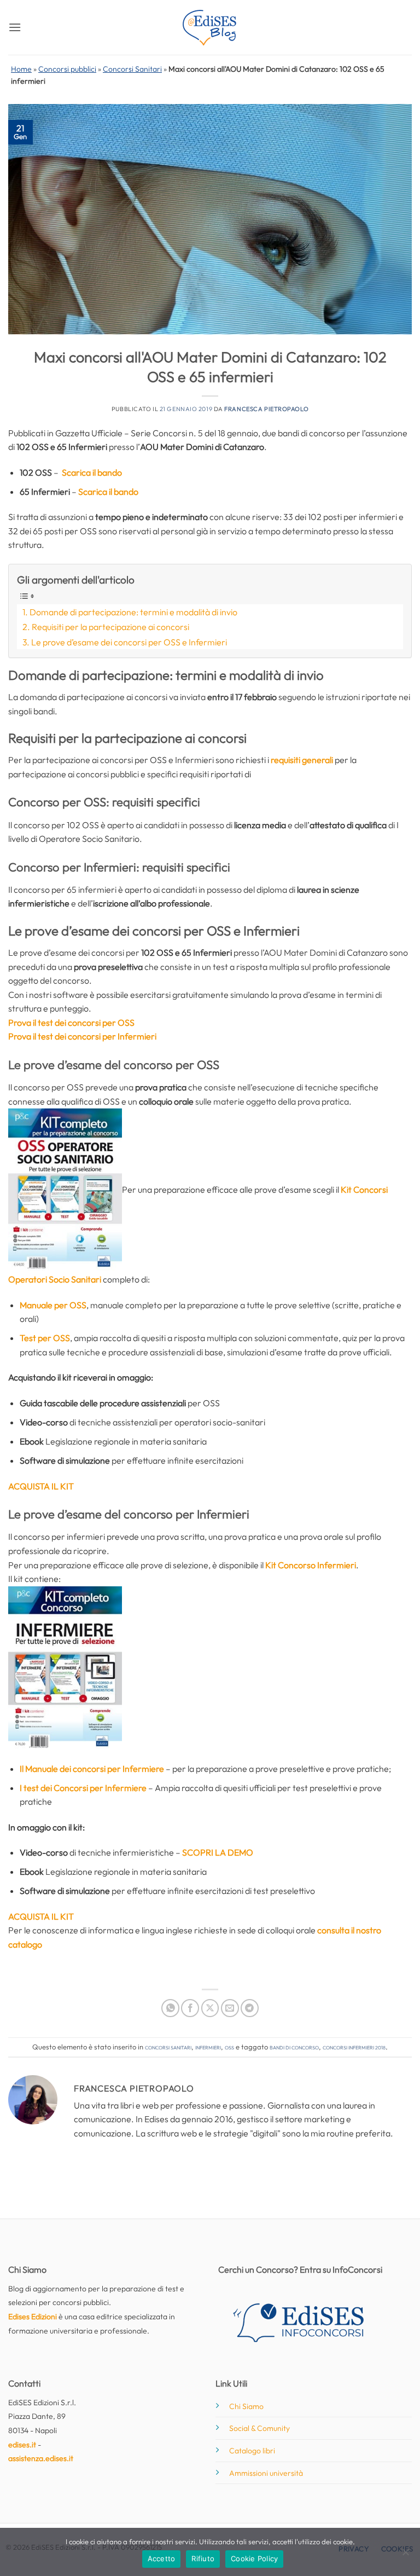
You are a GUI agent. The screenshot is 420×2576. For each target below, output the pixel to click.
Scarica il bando (92, 472)
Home (21, 69)
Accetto (162, 2558)
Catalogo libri (252, 2451)
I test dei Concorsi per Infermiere (83, 1788)
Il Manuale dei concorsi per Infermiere (92, 1769)
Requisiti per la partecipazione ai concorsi (110, 627)
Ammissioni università (266, 2473)
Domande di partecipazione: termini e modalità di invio (133, 612)
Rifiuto (203, 2558)
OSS (229, 2047)
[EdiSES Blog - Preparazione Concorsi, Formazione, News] (210, 28)
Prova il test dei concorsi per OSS (71, 1023)
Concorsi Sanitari (132, 69)
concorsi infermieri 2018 (354, 2047)
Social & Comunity (259, 2428)
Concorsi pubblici (67, 69)
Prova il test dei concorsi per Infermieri (82, 1036)
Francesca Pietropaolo (266, 409)
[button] (15, 27)
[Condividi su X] (210, 2008)
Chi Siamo (246, 2406)
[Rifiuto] (405, 2555)
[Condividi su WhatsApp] (170, 2008)
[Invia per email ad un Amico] (230, 2008)
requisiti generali (302, 760)
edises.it (22, 2445)
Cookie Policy (254, 2558)
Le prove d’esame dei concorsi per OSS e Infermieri (129, 642)
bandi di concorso (294, 2047)
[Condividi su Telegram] (250, 2008)
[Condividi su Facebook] (190, 2008)
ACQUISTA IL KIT (41, 1916)
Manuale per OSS (53, 1305)
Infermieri (208, 2047)
